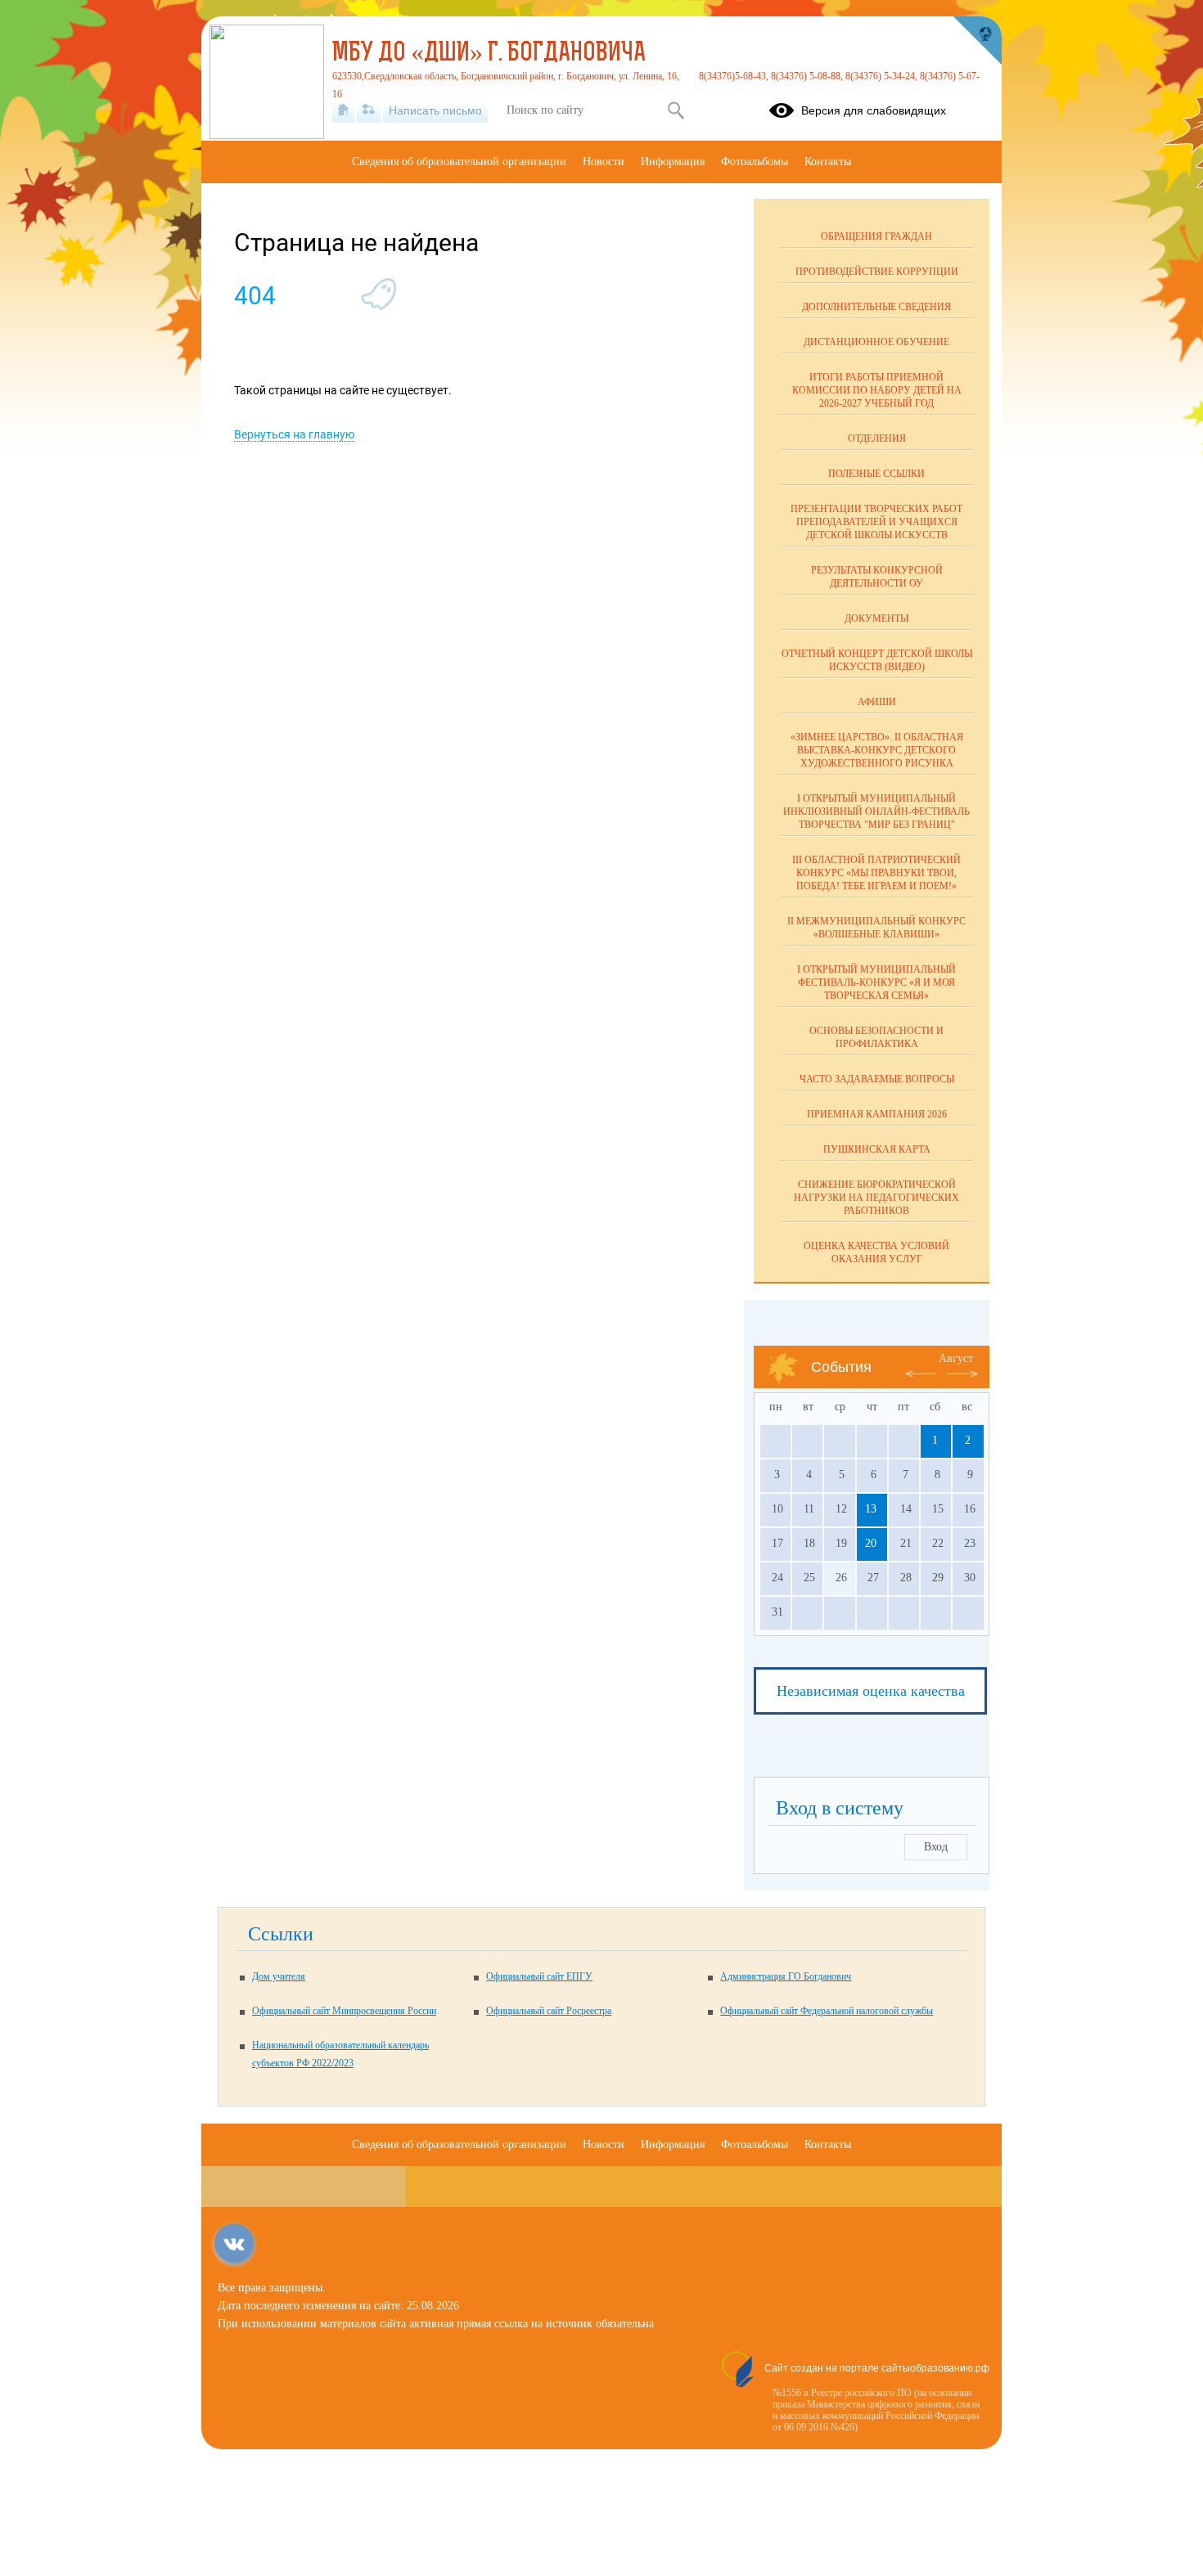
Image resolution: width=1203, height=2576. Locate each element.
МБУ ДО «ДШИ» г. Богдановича (489, 54)
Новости (604, 162)
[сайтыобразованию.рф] (977, 41)
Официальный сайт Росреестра (549, 2011)
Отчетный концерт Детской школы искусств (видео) (877, 660)
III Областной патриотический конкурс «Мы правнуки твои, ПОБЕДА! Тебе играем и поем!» (876, 873)
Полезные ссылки (876, 474)
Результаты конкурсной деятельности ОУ (877, 577)
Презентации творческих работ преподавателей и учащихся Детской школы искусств (876, 522)
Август (956, 1358)
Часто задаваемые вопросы (877, 1079)
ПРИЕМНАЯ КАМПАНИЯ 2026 (877, 1114)
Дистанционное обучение (876, 342)
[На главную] (343, 110)
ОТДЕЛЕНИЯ (877, 438)
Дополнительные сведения (876, 307)
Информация (673, 162)
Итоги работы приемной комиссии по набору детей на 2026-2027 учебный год (877, 390)
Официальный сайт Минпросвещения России (344, 2011)
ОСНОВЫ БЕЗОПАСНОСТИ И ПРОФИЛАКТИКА (876, 1037)
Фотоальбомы (755, 162)
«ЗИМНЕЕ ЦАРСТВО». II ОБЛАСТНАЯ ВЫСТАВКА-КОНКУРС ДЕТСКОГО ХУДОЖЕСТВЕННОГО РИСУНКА (877, 750)
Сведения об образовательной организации (459, 162)
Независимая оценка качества (871, 1691)
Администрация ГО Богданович (786, 1976)
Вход (936, 1847)
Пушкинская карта (877, 1149)
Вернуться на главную (294, 434)
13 (871, 1509)
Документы (876, 618)
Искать (676, 110)
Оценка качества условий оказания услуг (876, 1252)
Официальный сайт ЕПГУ (539, 1976)
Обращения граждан (876, 236)
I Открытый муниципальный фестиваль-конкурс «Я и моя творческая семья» (876, 982)
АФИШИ (877, 702)
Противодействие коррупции (877, 272)
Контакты (828, 162)
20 (871, 1543)
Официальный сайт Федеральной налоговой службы (827, 2011)
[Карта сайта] (369, 110)
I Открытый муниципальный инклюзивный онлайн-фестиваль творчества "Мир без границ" (876, 811)
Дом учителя (279, 1976)
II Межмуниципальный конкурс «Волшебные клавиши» (876, 928)
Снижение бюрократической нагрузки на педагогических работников (876, 1198)
